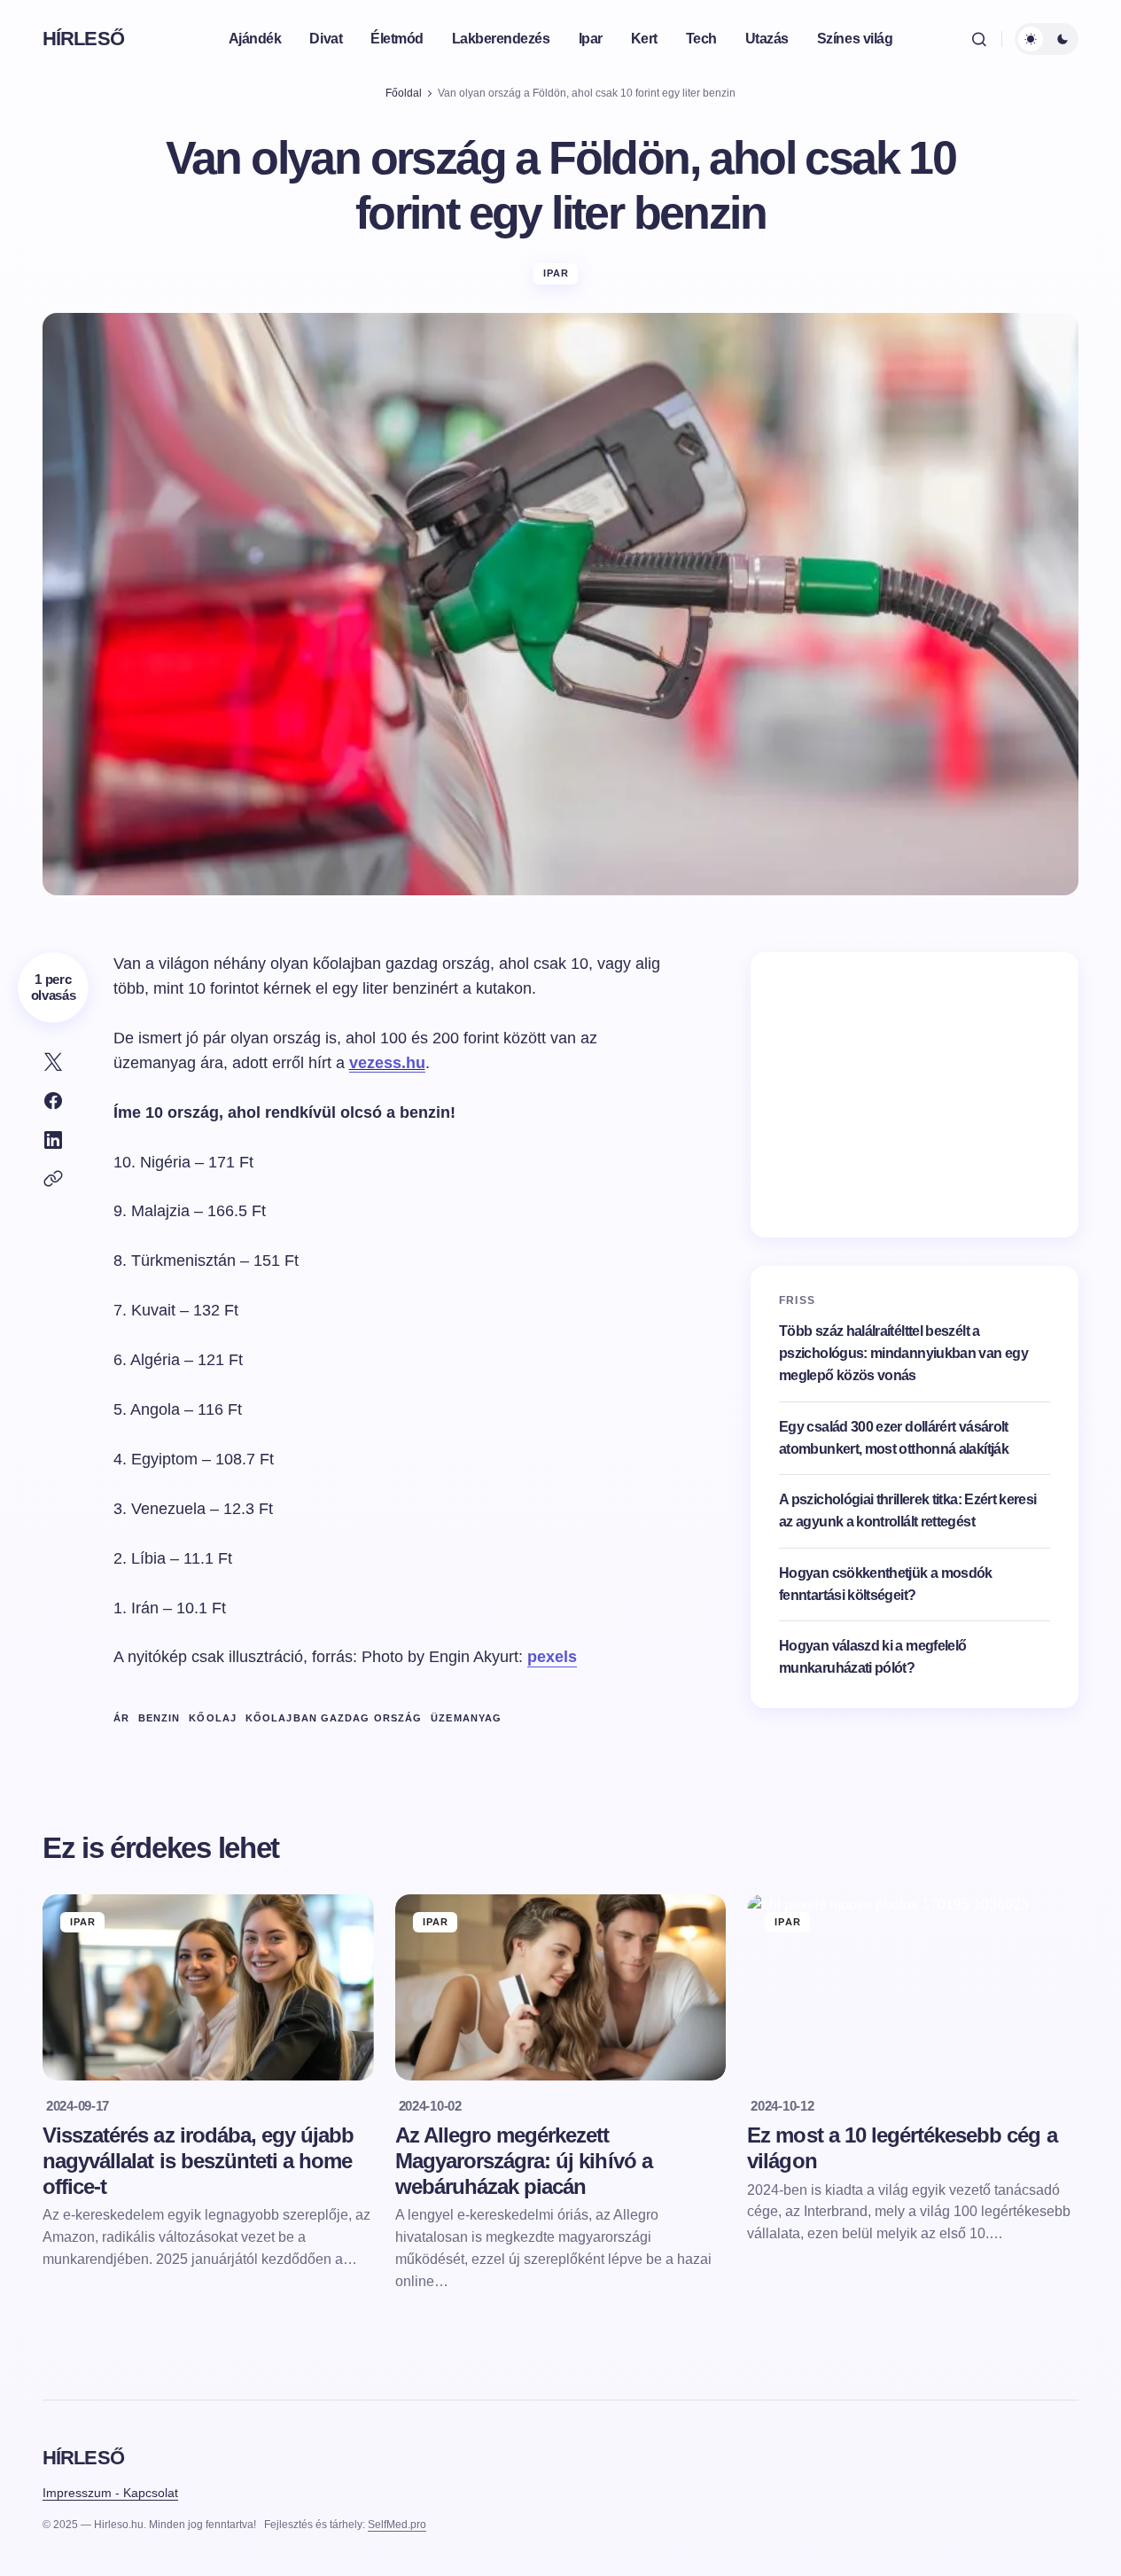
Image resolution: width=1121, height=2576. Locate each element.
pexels (552, 1657)
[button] (979, 39)
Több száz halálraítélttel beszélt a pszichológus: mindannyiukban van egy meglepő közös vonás (903, 1353)
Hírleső (83, 39)
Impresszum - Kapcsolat (110, 2493)
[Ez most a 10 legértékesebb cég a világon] (913, 1987)
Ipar (556, 273)
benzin (160, 1718)
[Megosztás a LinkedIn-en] (53, 1140)
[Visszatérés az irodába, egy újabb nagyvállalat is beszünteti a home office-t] (208, 1987)
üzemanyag (466, 1718)
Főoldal (404, 93)
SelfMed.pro (397, 2525)
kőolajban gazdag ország (334, 1718)
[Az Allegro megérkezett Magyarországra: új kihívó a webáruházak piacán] (561, 1987)
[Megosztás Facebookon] (53, 1101)
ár (121, 1718)
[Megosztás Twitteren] (53, 1062)
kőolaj (213, 1718)
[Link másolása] (53, 1179)
